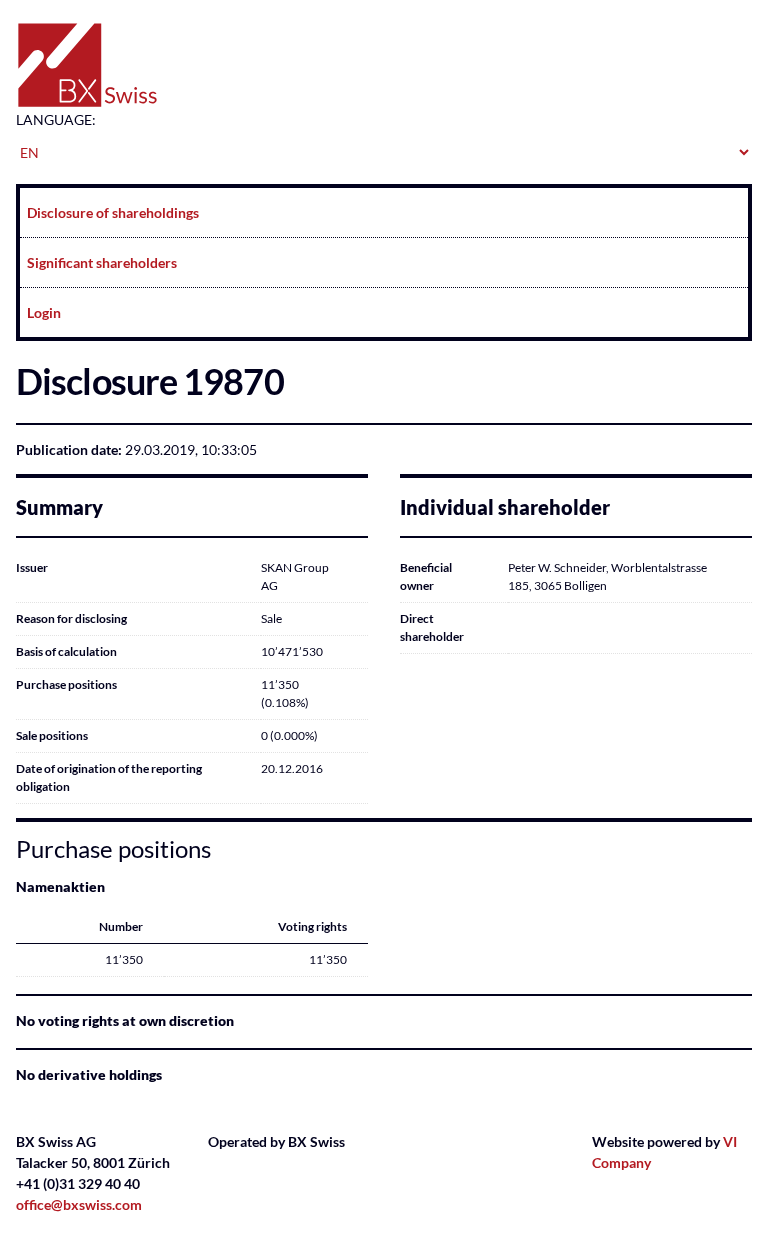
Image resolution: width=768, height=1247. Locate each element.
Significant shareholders (102, 262)
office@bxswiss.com (79, 1204)
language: (56, 119)
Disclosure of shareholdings (113, 212)
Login (44, 312)
